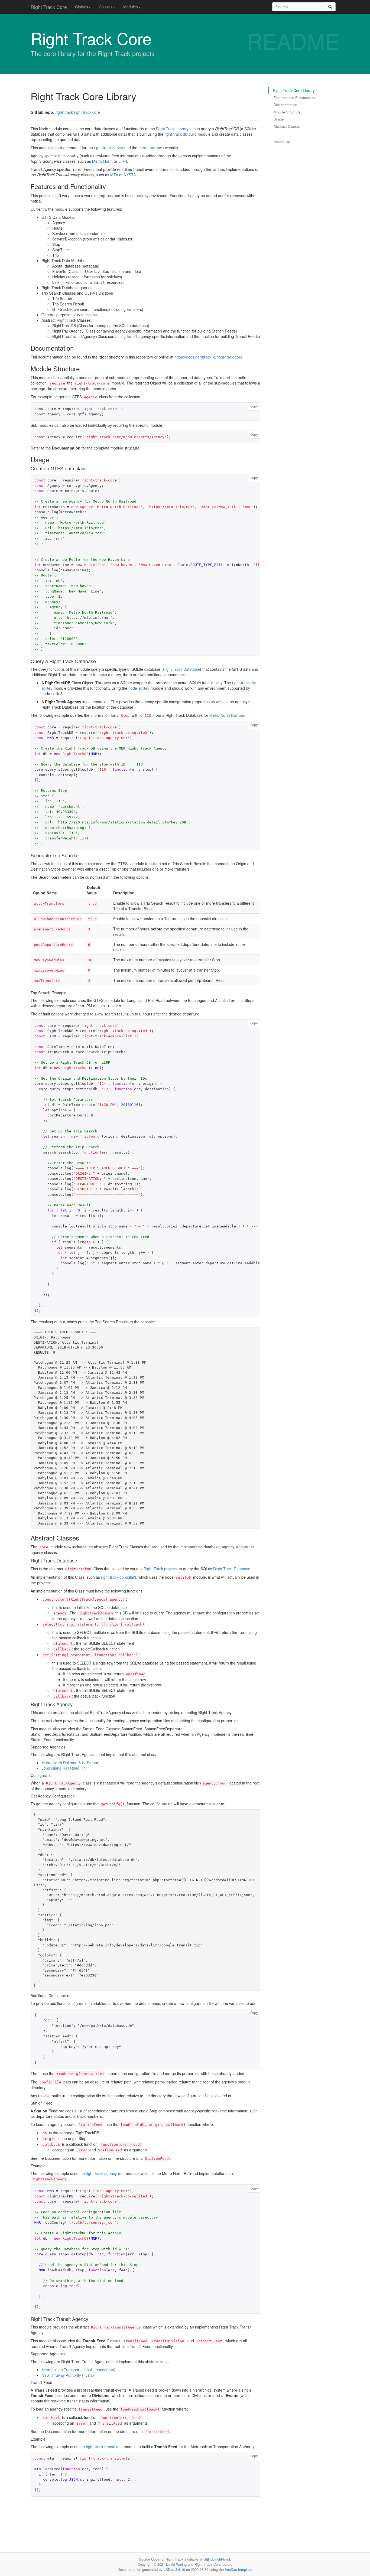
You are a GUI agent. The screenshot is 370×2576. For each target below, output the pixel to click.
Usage (279, 119)
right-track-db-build (181, 134)
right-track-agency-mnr (105, 2173)
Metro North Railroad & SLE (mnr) (71, 1763)
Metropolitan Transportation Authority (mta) (78, 2370)
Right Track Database (181, 669)
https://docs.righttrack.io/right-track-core (208, 357)
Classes (106, 7)
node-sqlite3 (139, 688)
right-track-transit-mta (104, 2447)
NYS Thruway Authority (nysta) (68, 2375)
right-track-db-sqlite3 (119, 1577)
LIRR (123, 161)
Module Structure (287, 112)
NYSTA (130, 175)
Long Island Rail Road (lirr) (64, 1768)
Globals (82, 7)
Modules (131, 7)
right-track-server (109, 148)
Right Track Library (172, 129)
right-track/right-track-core (78, 112)
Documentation (285, 105)
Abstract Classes (287, 126)
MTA (114, 175)
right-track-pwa (151, 148)
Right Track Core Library (294, 90)
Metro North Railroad (227, 715)
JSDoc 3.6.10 (174, 2569)
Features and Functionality (294, 98)
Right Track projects (161, 1569)
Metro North (102, 161)
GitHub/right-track (217, 2559)
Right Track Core (49, 7)
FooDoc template (238, 2569)
